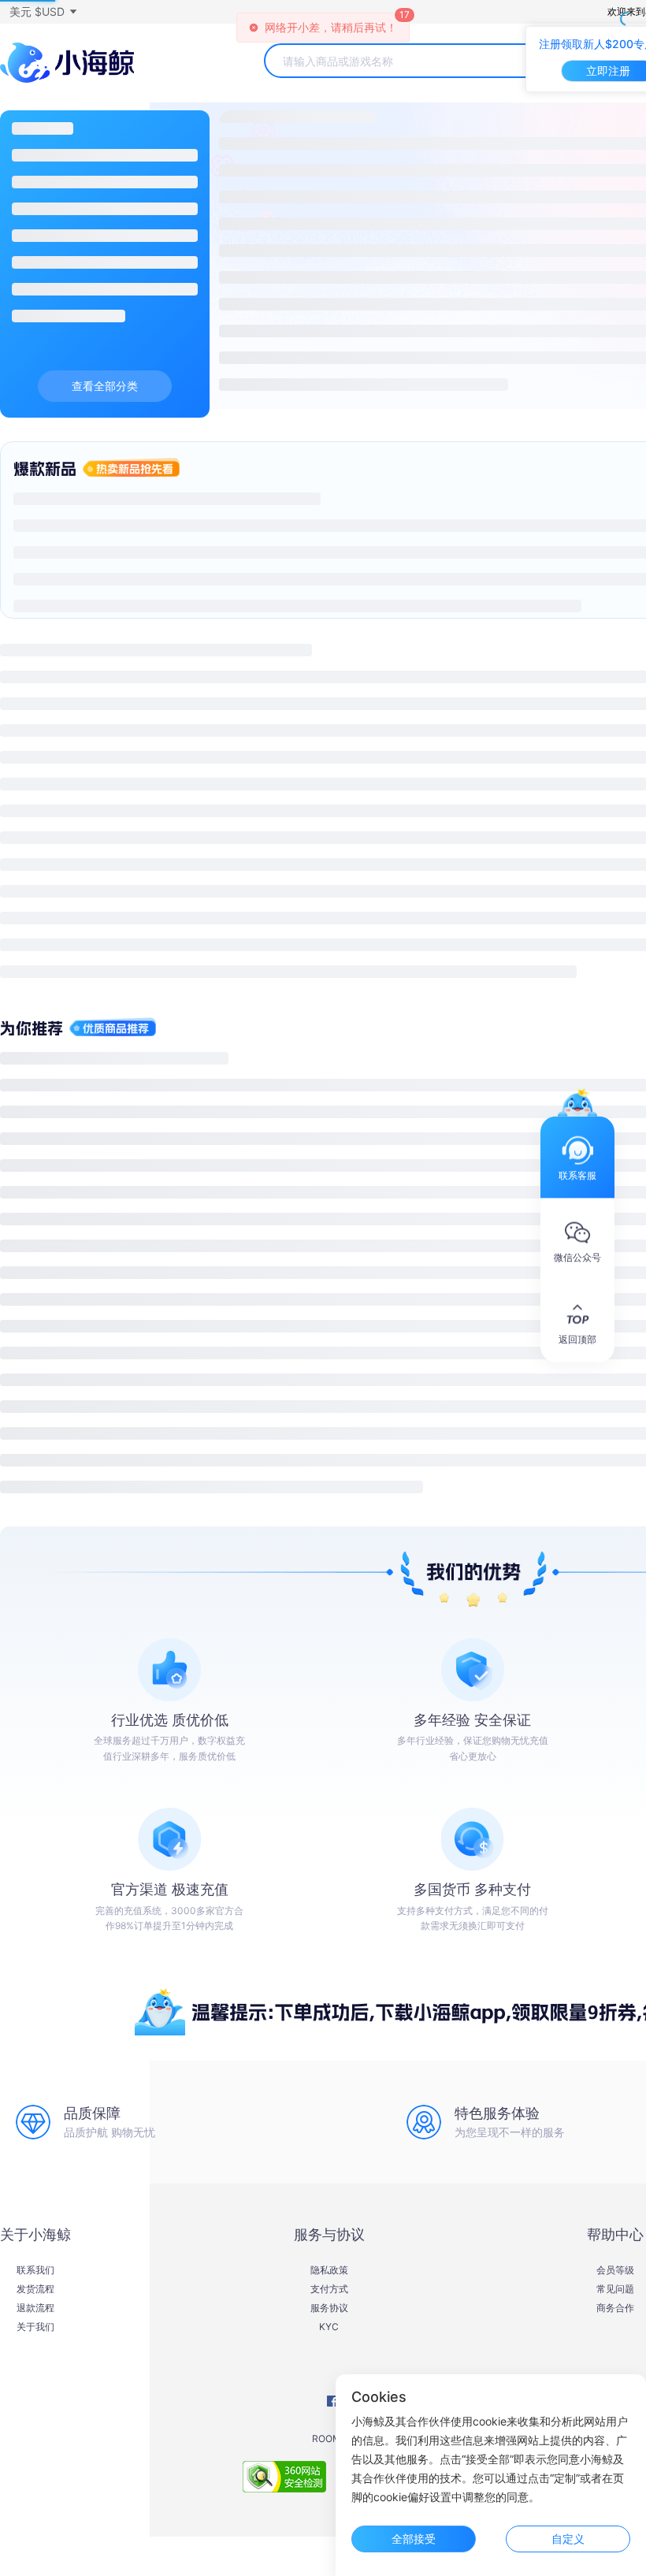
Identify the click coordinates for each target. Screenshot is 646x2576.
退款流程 (35, 2308)
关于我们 (35, 2327)
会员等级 (615, 2270)
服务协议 (329, 2308)
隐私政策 (329, 2270)
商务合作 (615, 2308)
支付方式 (329, 2289)
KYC (329, 2327)
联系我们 (35, 2270)
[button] (43, 12)
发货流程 (35, 2289)
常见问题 (615, 2289)
